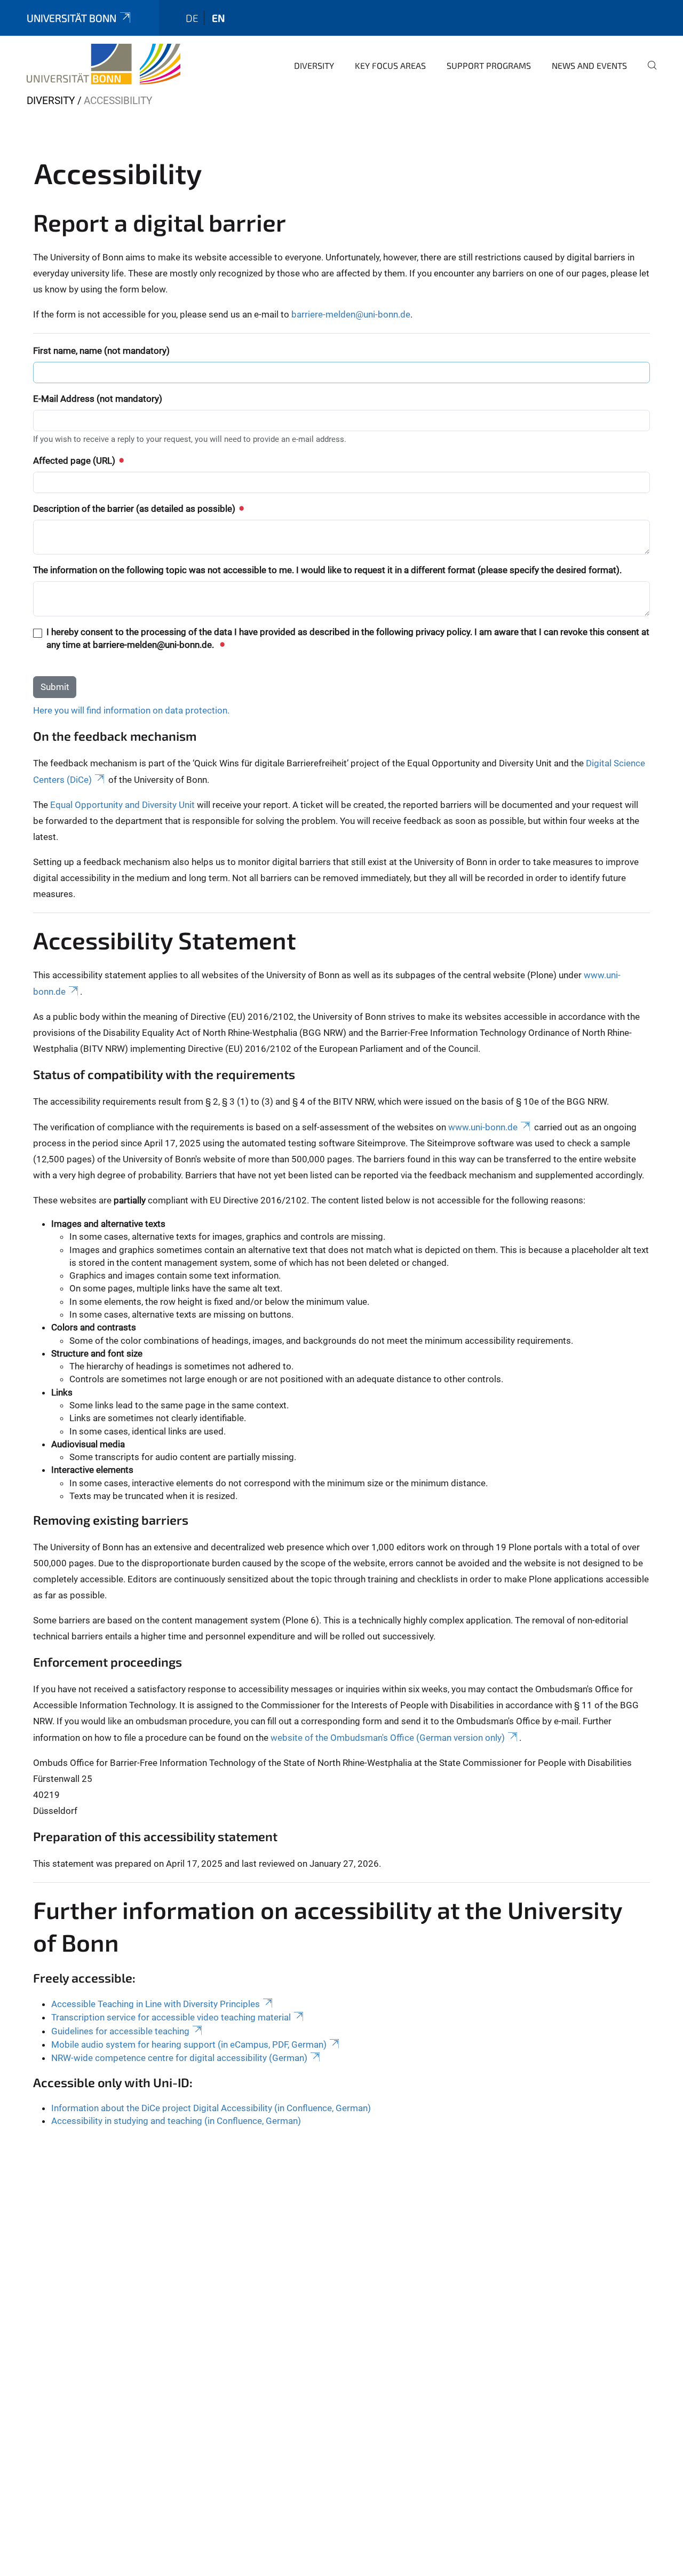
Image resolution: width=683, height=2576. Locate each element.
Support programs (489, 65)
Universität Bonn (72, 18)
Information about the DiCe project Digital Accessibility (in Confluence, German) (211, 2108)
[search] (648, 73)
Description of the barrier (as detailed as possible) (135, 509)
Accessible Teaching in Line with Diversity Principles (156, 2004)
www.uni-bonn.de (483, 1127)
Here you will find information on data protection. (131, 710)
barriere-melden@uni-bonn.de (351, 314)
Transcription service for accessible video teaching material (171, 2017)
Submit (55, 687)
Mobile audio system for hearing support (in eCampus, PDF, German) (189, 2044)
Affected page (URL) (75, 461)
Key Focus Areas (390, 65)
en (218, 18)
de (192, 18)
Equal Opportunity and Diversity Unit (122, 805)
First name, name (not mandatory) (101, 351)
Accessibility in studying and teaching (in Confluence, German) (176, 2121)
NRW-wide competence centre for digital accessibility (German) (179, 2058)
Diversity (314, 65)
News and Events (589, 65)
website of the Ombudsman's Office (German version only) (388, 1738)
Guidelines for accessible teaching (120, 2031)
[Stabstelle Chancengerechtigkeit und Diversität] (104, 64)
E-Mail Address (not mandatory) (98, 399)
